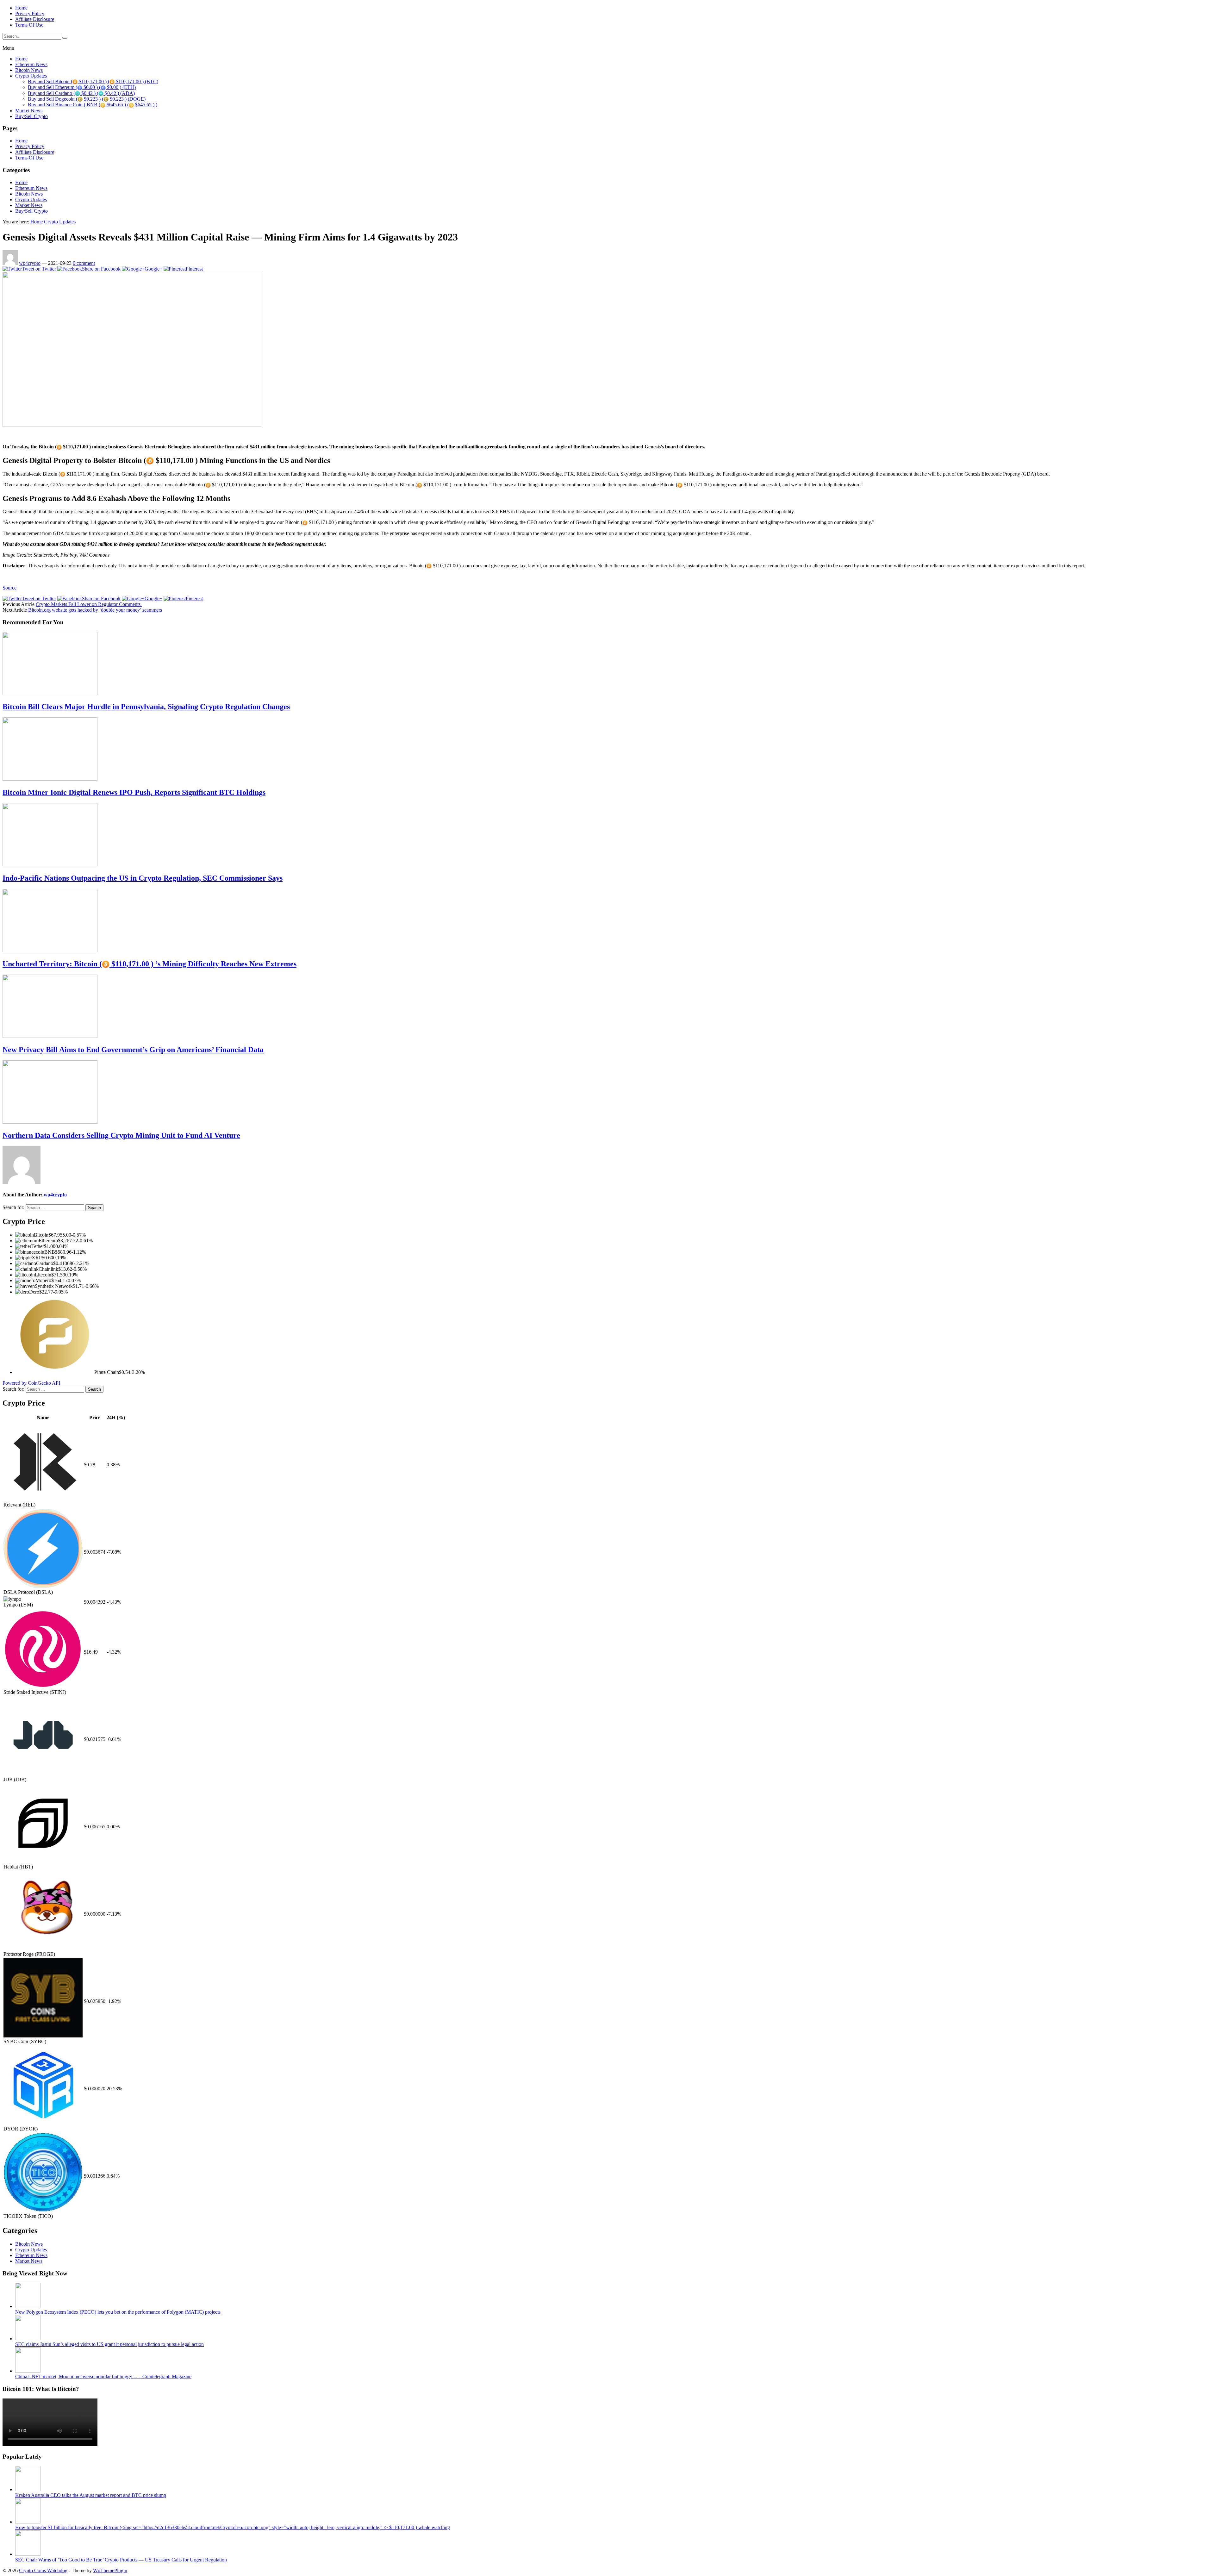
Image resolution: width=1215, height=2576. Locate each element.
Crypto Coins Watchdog (43, 2570)
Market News (29, 111)
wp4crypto (30, 263)
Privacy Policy (30, 13)
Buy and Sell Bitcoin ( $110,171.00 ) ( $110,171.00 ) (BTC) (93, 81)
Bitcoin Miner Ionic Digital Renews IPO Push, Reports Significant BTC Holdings (134, 792)
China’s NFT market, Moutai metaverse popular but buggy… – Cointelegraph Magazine (103, 2376)
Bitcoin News (29, 70)
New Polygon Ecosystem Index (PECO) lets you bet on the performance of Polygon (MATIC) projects (118, 2312)
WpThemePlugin (110, 2570)
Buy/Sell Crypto (31, 116)
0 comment (84, 263)
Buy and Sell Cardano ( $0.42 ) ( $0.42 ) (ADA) (81, 93)
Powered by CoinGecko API (31, 1383)
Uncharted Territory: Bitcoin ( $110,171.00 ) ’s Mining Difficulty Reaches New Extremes (150, 964)
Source (9, 588)
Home (21, 8)
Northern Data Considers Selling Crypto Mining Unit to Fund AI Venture (121, 1135)
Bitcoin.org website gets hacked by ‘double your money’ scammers (95, 610)
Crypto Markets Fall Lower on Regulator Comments (89, 604)
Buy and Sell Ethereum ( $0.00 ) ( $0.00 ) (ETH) (82, 87)
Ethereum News (31, 64)
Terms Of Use (29, 25)
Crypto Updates (31, 76)
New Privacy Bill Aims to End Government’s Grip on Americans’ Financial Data (133, 1050)
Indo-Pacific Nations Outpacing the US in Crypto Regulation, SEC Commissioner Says (143, 878)
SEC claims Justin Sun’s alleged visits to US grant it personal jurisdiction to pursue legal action (109, 2344)
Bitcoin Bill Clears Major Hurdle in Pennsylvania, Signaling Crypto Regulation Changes (146, 707)
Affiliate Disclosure (35, 19)
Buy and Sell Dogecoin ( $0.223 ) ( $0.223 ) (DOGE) (87, 99)
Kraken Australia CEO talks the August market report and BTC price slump (91, 2495)
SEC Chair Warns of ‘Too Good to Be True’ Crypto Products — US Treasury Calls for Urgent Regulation (121, 2560)
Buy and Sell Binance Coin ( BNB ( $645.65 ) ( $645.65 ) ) (93, 105)
